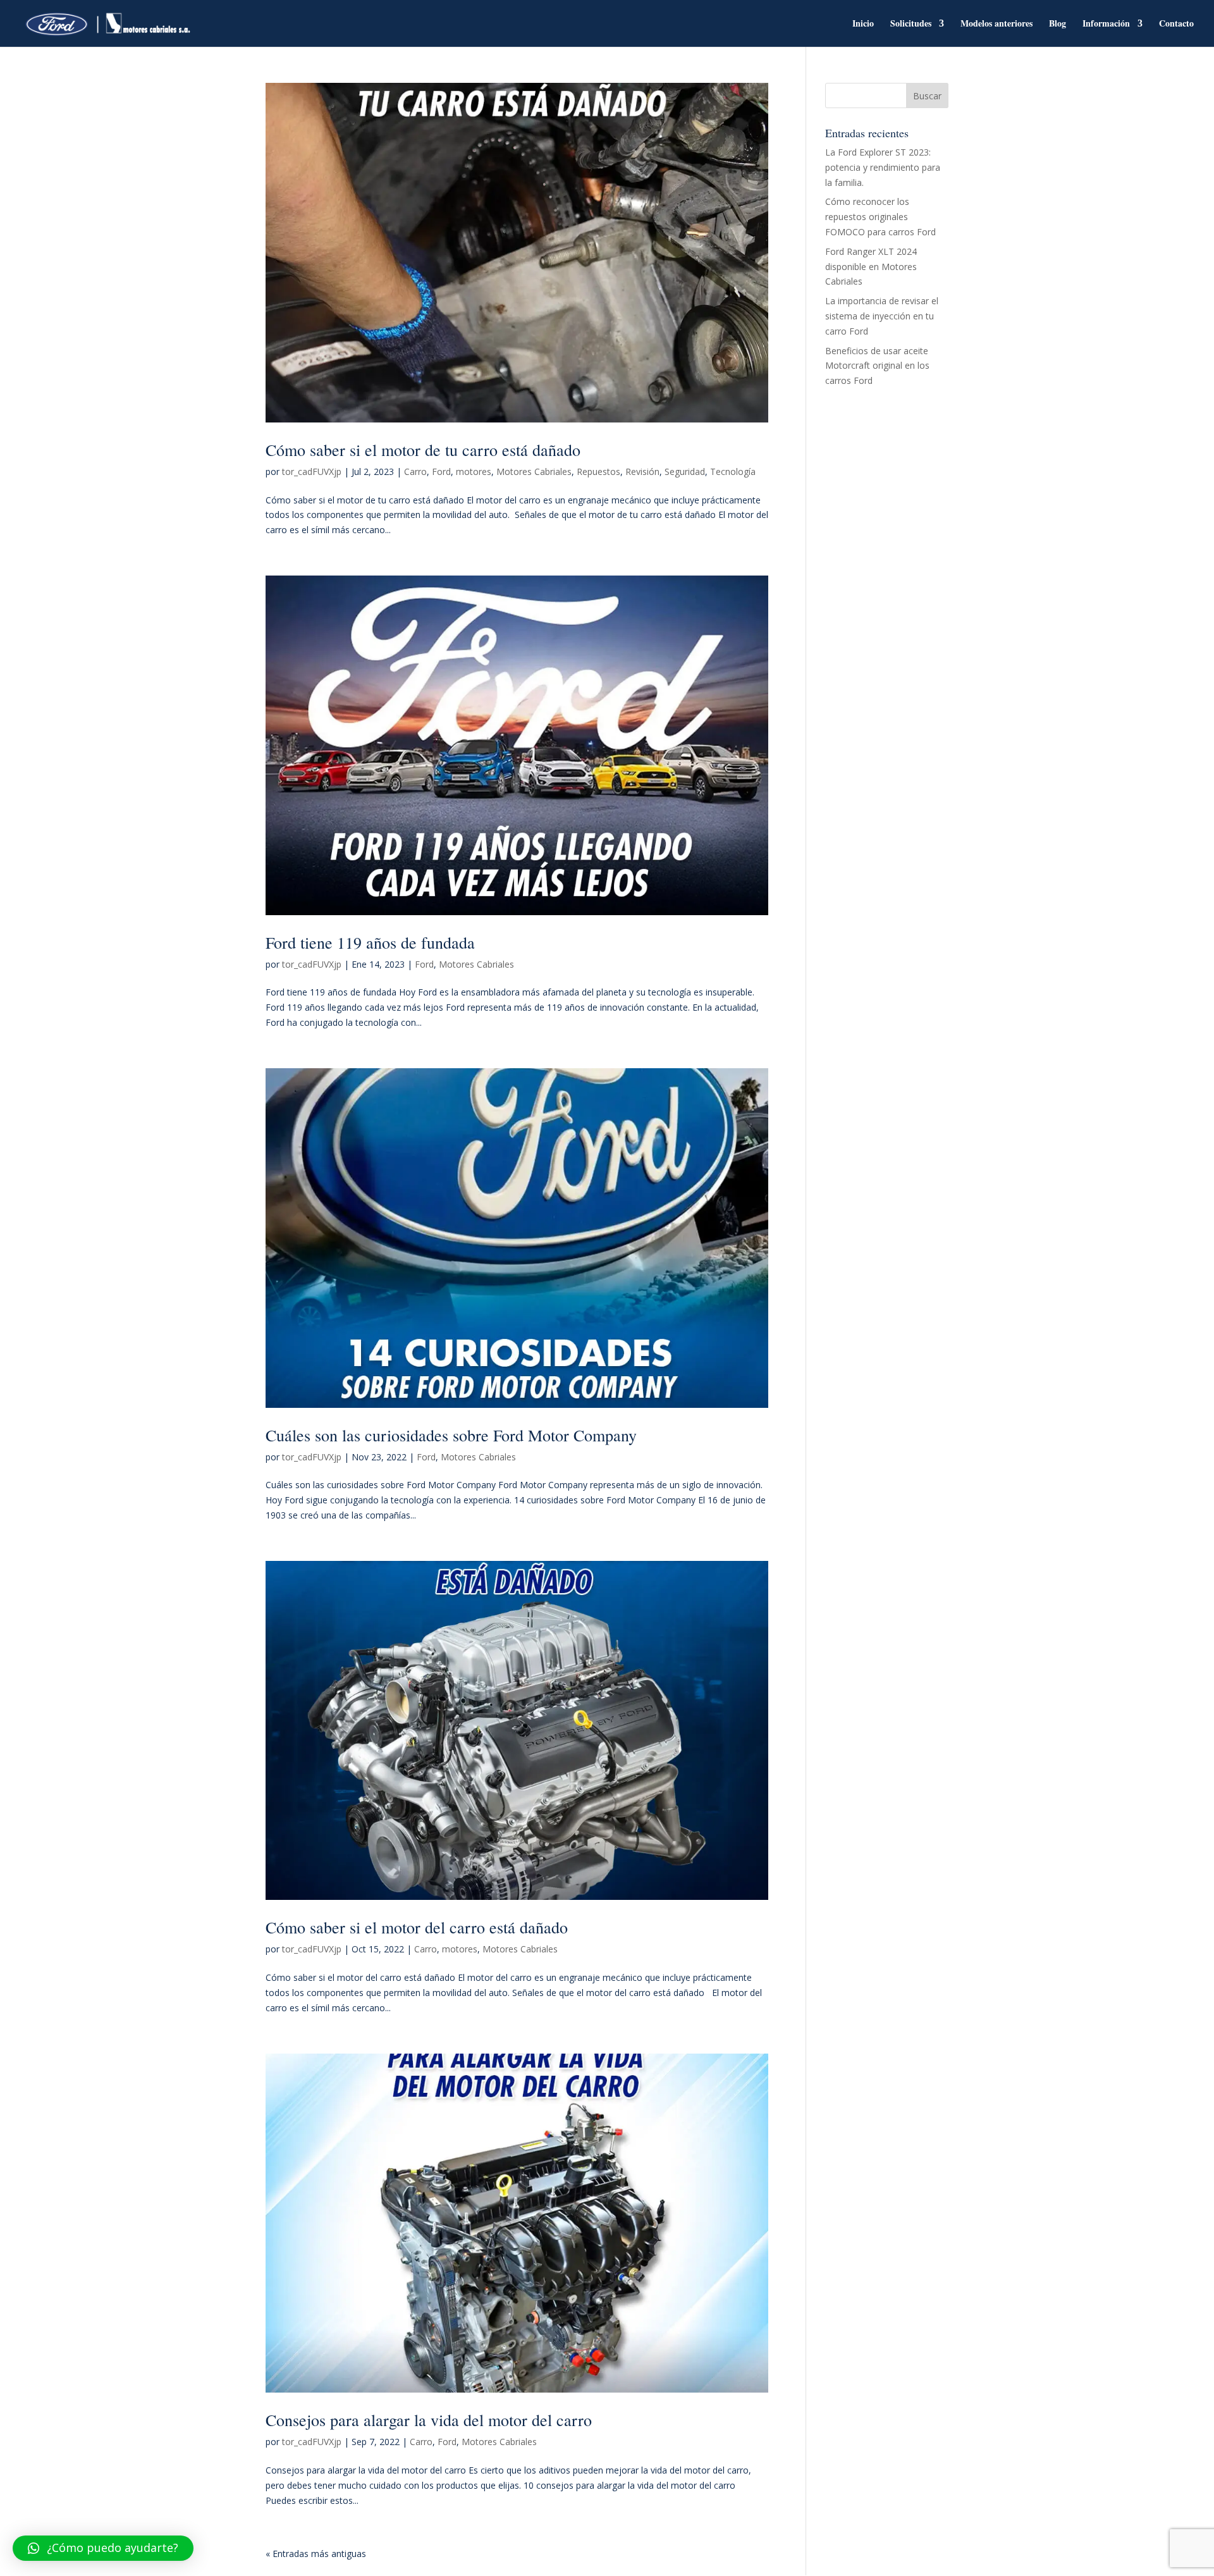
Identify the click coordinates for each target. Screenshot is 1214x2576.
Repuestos (598, 471)
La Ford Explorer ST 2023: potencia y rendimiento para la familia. (883, 167)
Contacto (1176, 24)
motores (474, 471)
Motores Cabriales (534, 471)
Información (1106, 24)
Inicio (863, 24)
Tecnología (733, 471)
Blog (1058, 24)
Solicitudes (911, 24)
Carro (415, 471)
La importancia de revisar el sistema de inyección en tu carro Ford (882, 316)
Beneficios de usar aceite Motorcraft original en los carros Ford (877, 366)
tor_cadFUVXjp (312, 471)
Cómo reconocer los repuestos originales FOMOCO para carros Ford (880, 217)
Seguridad (685, 471)
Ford (441, 471)
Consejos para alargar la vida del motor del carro (429, 2420)
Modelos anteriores (996, 24)
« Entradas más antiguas (316, 2554)
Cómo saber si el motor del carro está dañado (417, 1927)
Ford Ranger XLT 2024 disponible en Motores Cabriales (871, 267)
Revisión (642, 471)
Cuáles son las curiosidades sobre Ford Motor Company (451, 1435)
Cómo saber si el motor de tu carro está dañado (423, 450)
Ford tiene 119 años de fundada (370, 942)
